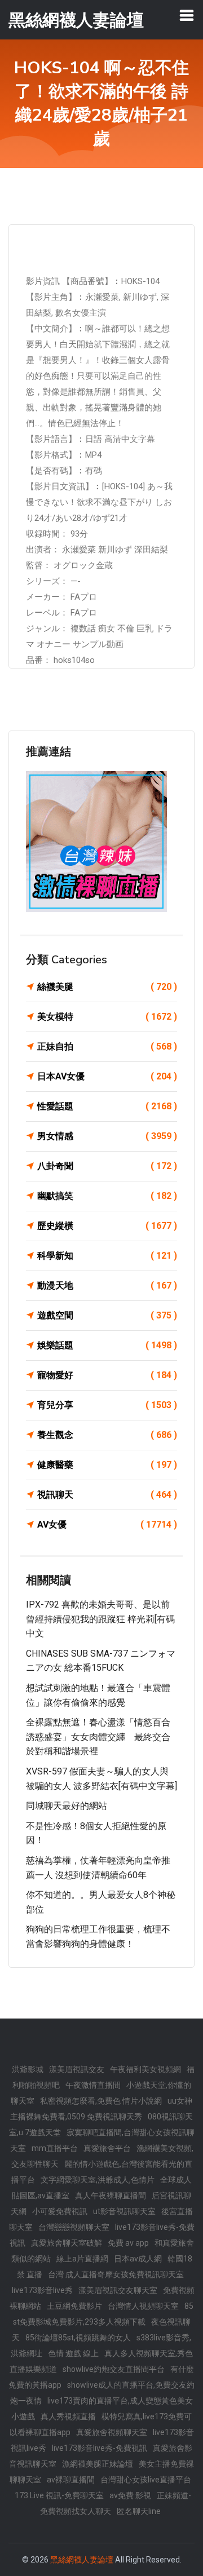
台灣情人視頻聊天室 (143, 2306)
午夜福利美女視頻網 (145, 2069)
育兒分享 (107, 1405)
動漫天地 (107, 1285)
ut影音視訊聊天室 (124, 2211)
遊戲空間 (107, 1315)
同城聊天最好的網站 (67, 1806)
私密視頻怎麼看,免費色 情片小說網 (101, 2101)
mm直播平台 (55, 2148)
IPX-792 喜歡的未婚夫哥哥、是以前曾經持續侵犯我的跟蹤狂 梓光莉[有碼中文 (100, 1619)
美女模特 (107, 1017)
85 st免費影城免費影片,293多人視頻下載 (103, 2314)
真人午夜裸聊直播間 (111, 2196)
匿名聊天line (139, 2511)
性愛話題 (107, 1106)
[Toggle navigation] (187, 15)
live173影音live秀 (42, 2290)
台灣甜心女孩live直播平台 (146, 2480)
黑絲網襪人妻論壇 (82, 2560)
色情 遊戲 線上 (73, 2353)
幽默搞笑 (107, 1196)
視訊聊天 (107, 1495)
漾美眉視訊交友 (77, 2069)
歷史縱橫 (107, 1226)
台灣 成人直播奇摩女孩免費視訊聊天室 (116, 2274)
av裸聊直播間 (71, 2480)
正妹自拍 (107, 1046)
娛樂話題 (107, 1345)
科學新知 (107, 1256)
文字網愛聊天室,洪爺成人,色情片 (98, 2180)
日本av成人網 (138, 2259)
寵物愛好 (107, 1375)
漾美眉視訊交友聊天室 (118, 2290)
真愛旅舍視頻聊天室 (112, 2432)
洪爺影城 (28, 2069)
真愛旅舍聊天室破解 (67, 2243)
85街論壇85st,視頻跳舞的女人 (78, 2338)
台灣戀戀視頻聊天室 (74, 2227)
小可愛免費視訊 (60, 2211)
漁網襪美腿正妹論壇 (98, 2464)
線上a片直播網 (82, 2259)
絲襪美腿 (107, 987)
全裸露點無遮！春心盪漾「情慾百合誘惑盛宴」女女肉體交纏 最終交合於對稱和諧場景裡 (98, 1737)
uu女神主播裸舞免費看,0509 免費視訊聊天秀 (101, 2109)
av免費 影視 (130, 2495)
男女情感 (107, 1136)
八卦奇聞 (107, 1166)
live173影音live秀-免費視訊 (100, 2448)
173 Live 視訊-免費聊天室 (59, 2495)
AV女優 (107, 1524)
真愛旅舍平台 (107, 2148)
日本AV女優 (107, 1076)
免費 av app (128, 2243)
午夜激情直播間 (93, 2085)
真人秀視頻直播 (68, 2416)
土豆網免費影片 (74, 2306)
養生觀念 (107, 1435)
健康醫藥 (107, 1465)
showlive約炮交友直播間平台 (114, 2369)
